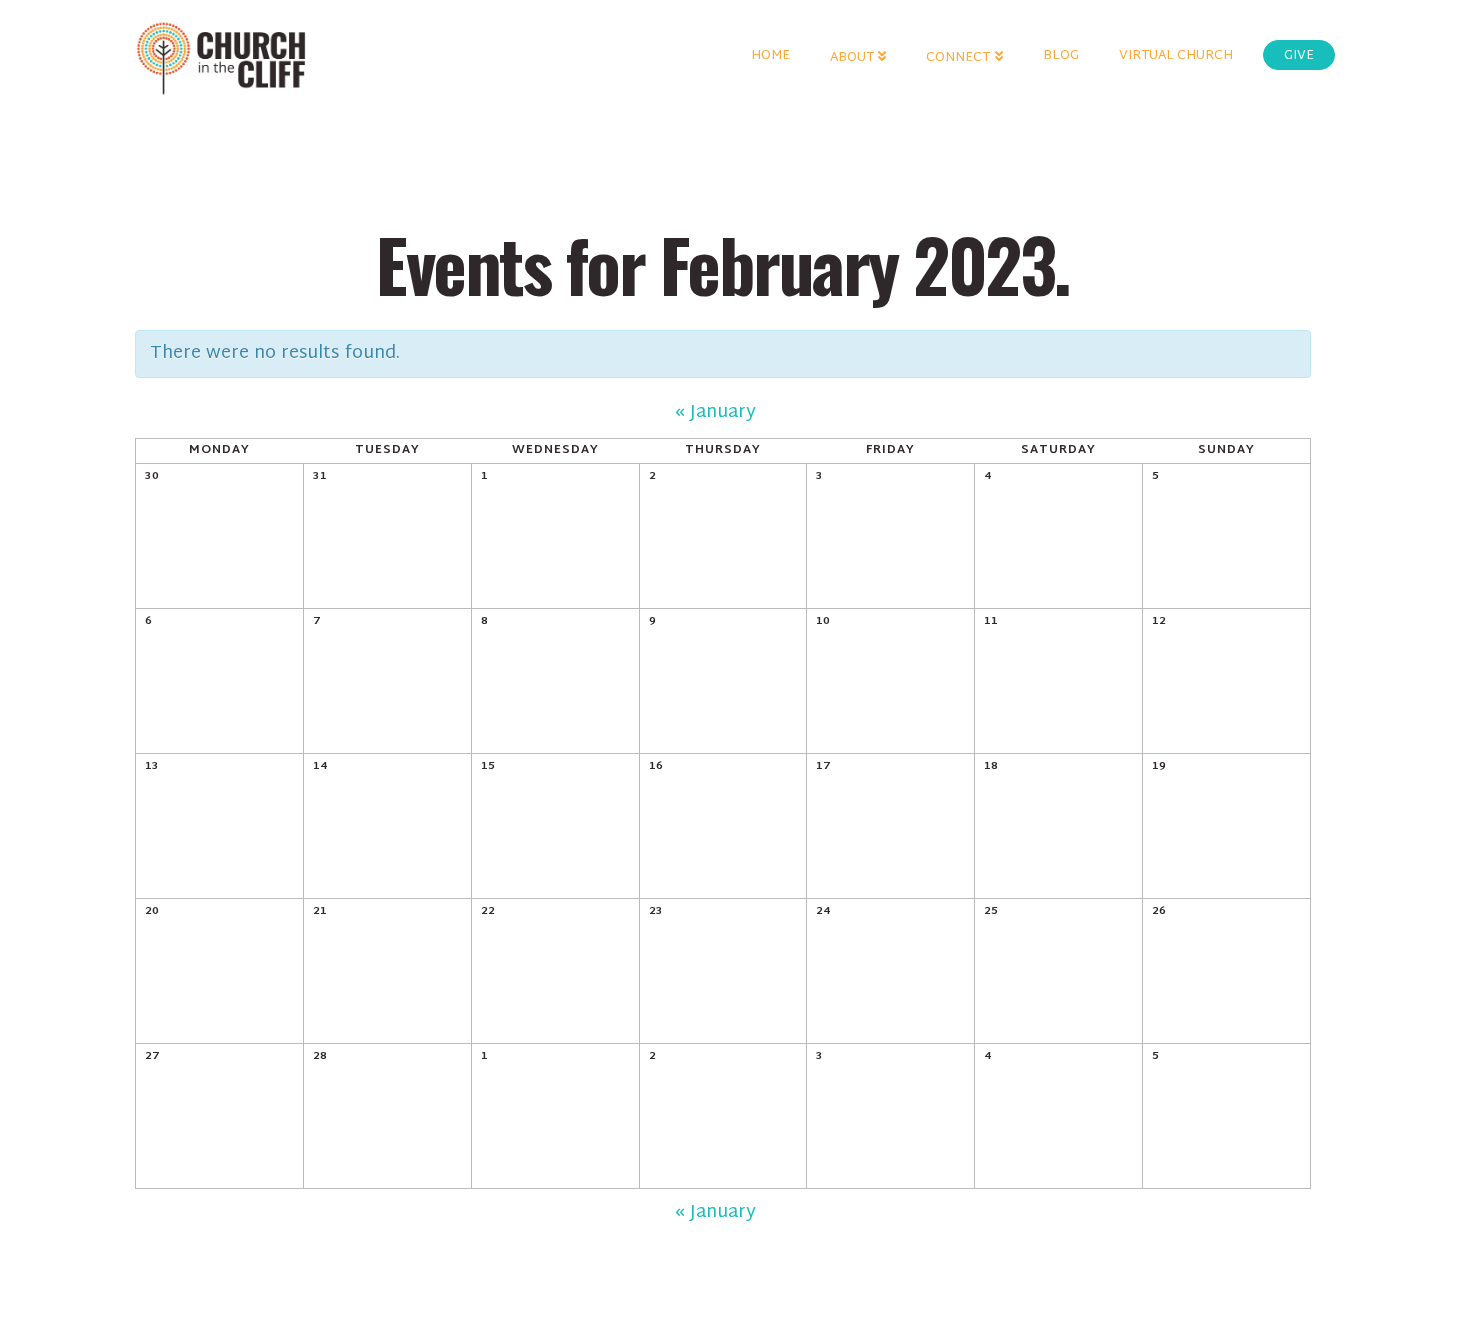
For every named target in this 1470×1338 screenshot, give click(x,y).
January (715, 412)
